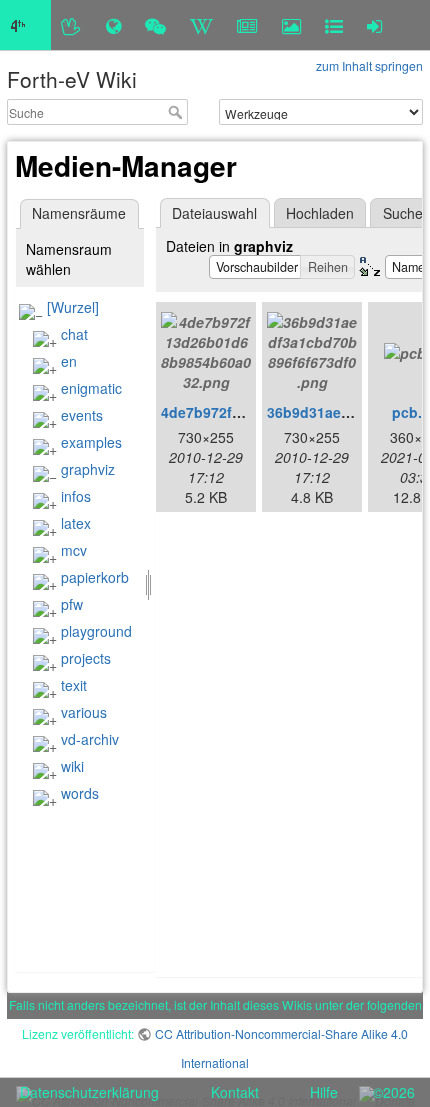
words (80, 793)
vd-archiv (90, 739)
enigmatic (91, 388)
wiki (72, 766)
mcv (74, 550)
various (84, 712)
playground (96, 631)
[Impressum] (334, 25)
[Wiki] (201, 25)
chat (74, 334)
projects (86, 658)
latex (76, 523)
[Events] (155, 25)
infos (76, 496)
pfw (72, 604)
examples (91, 442)
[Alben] (291, 25)
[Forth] (71, 25)
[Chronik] (113, 25)
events (82, 415)
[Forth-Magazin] (247, 25)
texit (74, 685)
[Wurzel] (73, 307)
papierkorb (95, 577)
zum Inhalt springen (369, 65)
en (69, 361)
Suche (177, 112)
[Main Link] (25, 25)
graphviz (88, 469)
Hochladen (320, 213)
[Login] (374, 25)
